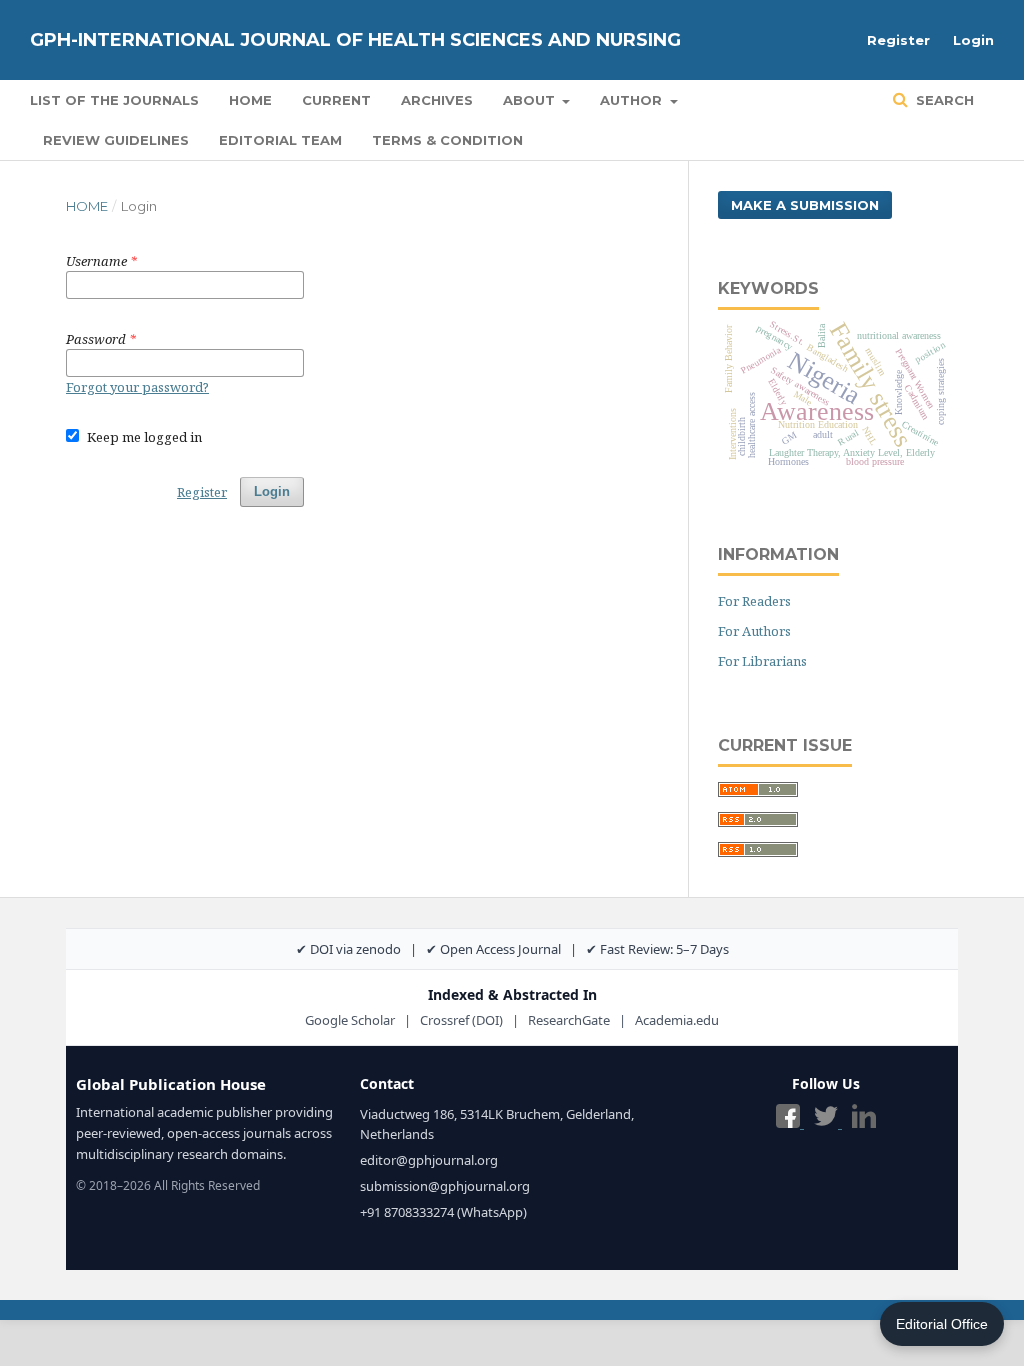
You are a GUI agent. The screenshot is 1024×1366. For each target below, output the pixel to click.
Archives (437, 100)
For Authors (754, 631)
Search (943, 100)
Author (633, 100)
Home (250, 100)
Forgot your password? (137, 387)
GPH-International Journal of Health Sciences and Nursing (355, 40)
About (531, 100)
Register (898, 40)
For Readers (754, 601)
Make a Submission (805, 205)
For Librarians (762, 661)
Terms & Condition (447, 140)
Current (336, 100)
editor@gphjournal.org (429, 1160)
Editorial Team (280, 140)
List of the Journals (114, 100)
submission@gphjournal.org (445, 1186)
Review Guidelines (116, 140)
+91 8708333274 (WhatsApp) (443, 1212)
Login (973, 40)
